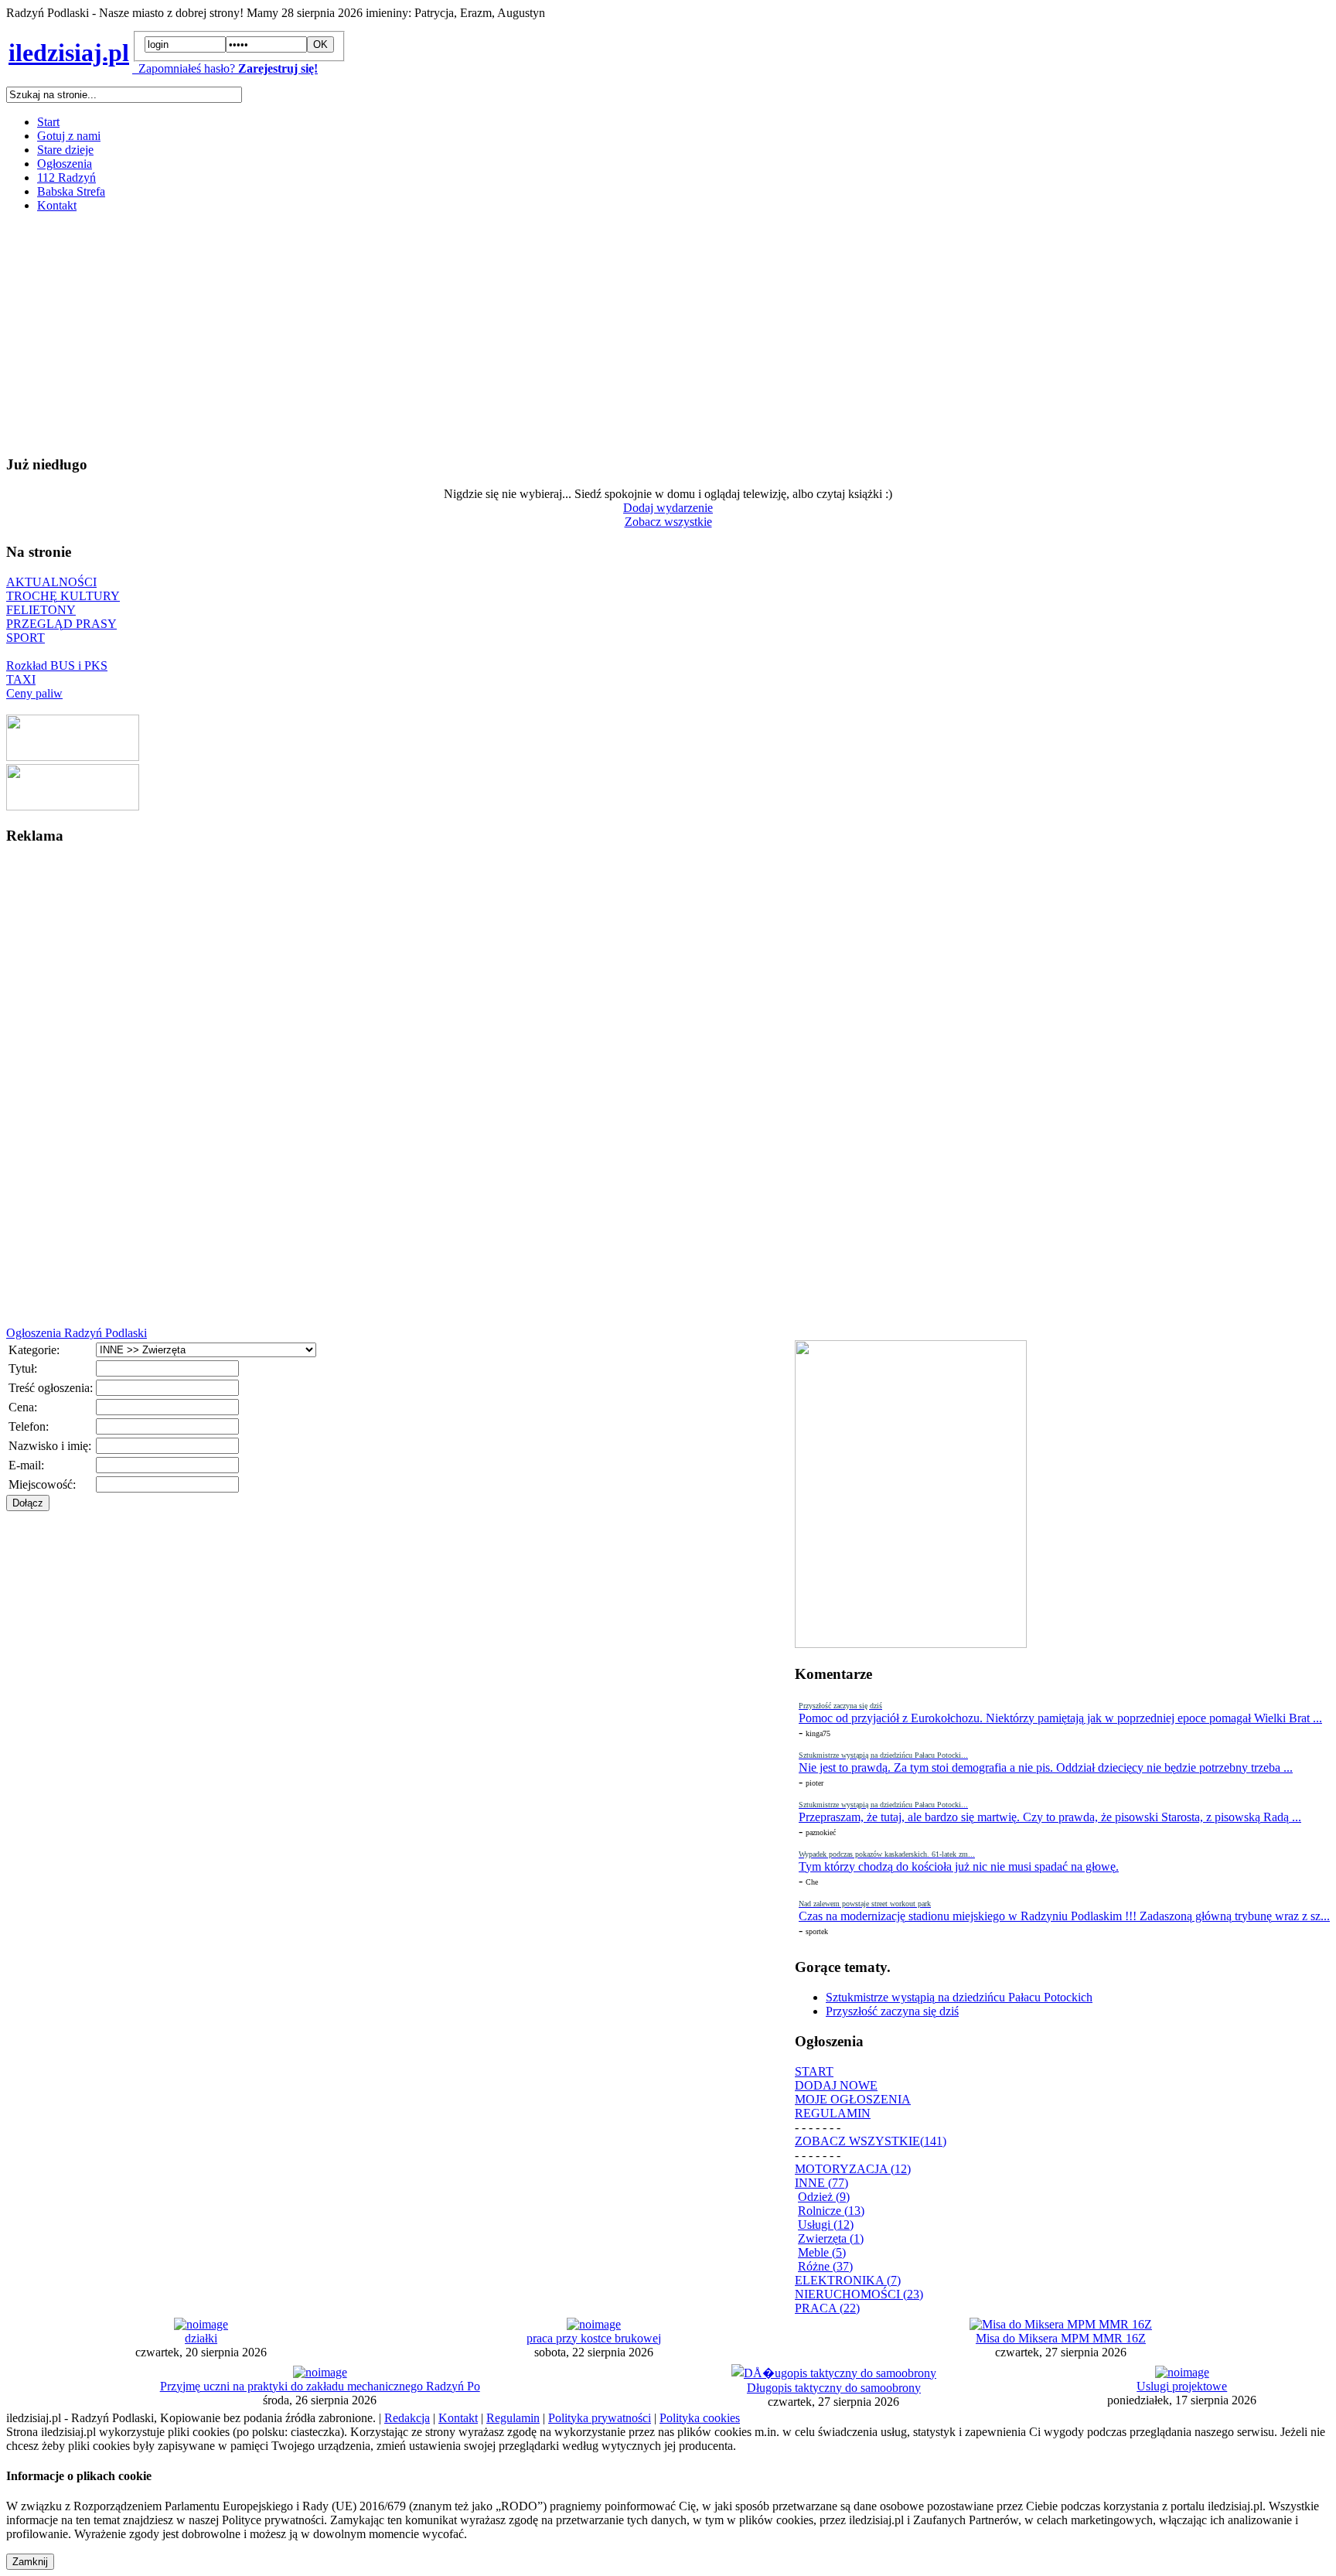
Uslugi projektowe (1182, 2386)
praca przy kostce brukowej (594, 2338)
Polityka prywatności (600, 2418)
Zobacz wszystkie (668, 522)
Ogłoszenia (65, 164)
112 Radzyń (66, 177)
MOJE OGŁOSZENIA (853, 2099)
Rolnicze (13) (831, 2211)
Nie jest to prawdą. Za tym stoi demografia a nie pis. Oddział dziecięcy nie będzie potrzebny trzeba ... (1046, 1767)
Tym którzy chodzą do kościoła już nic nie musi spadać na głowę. (959, 1866)
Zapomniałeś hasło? (184, 68)
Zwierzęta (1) (831, 2238)
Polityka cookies (700, 2418)
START (814, 2071)
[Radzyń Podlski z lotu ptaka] (73, 757)
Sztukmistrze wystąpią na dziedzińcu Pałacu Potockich (959, 1997)
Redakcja (407, 2418)
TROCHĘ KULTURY (63, 596)
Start (48, 122)
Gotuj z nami (69, 136)
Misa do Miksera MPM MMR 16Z (1061, 2338)
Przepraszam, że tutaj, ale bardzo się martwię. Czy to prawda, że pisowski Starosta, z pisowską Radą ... (1050, 1817)
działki (201, 2338)
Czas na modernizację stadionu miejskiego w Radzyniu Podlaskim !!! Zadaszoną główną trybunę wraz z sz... (1064, 1916)
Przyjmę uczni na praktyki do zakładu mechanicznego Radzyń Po (320, 2386)
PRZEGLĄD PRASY (61, 624)
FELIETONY (41, 610)
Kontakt (57, 205)
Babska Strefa (71, 191)
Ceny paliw (34, 693)
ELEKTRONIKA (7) (848, 2280)
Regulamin (513, 2418)
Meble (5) (822, 2252)
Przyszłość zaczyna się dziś (892, 2011)
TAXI (21, 679)
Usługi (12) (826, 2225)
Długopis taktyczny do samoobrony (834, 2388)
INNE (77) (821, 2183)
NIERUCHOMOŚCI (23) (859, 2294)
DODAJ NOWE (836, 2085)
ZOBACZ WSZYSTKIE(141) (871, 2141)
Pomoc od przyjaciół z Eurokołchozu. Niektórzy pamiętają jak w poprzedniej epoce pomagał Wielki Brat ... (1060, 1718)
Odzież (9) (824, 2197)
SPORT (26, 638)
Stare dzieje (65, 150)
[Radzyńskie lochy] (73, 806)
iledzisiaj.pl (69, 53)
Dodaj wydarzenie (668, 508)
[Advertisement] (470, 333)
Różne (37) (825, 2266)
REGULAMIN (833, 2113)
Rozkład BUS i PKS (57, 665)
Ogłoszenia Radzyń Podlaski (77, 1333)
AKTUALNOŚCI (51, 582)
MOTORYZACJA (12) (853, 2169)
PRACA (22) (827, 2308)
